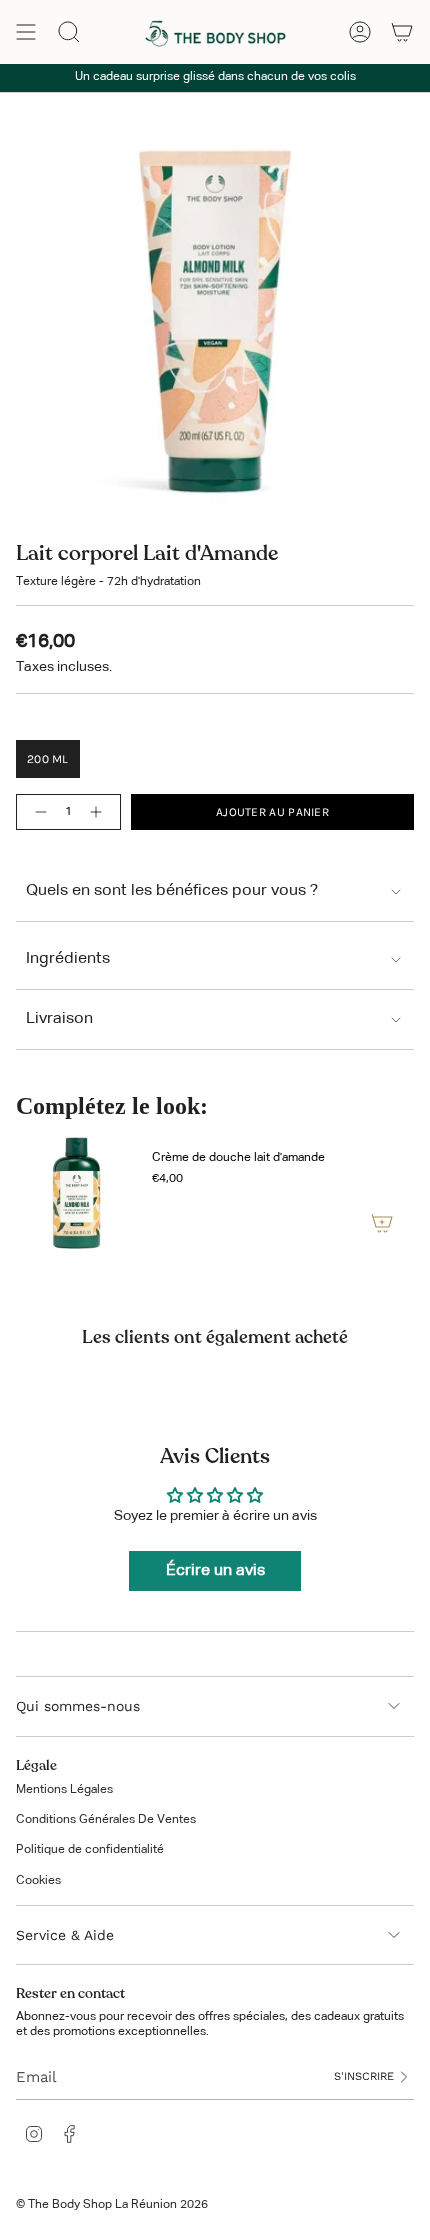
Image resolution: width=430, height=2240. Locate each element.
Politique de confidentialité (90, 1850)
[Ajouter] (382, 1223)
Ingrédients (68, 959)
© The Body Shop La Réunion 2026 (112, 2205)
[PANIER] (402, 32)
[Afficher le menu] (26, 32)
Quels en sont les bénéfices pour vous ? (172, 891)
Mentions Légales (64, 1790)
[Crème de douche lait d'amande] (76, 1195)
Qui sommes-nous (78, 1706)
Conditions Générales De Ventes (106, 1820)
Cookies (38, 1881)
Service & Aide (65, 1935)
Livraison (59, 1019)
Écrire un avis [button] (215, 1571)
